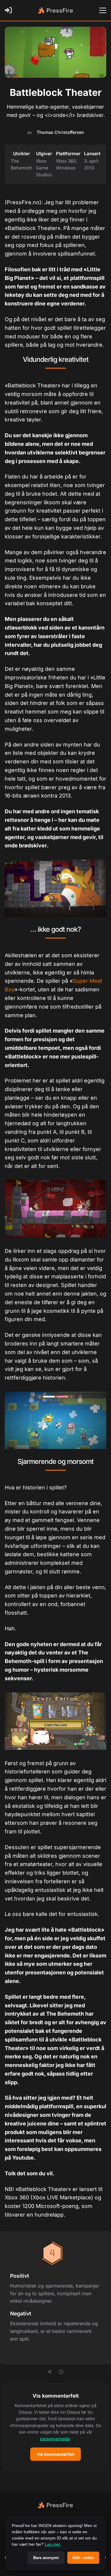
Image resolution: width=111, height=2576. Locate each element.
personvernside (55, 2439)
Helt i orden (83, 2558)
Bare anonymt (46, 2558)
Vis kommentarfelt (55, 2454)
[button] (55, 2427)
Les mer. (53, 2544)
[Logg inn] (9, 10)
